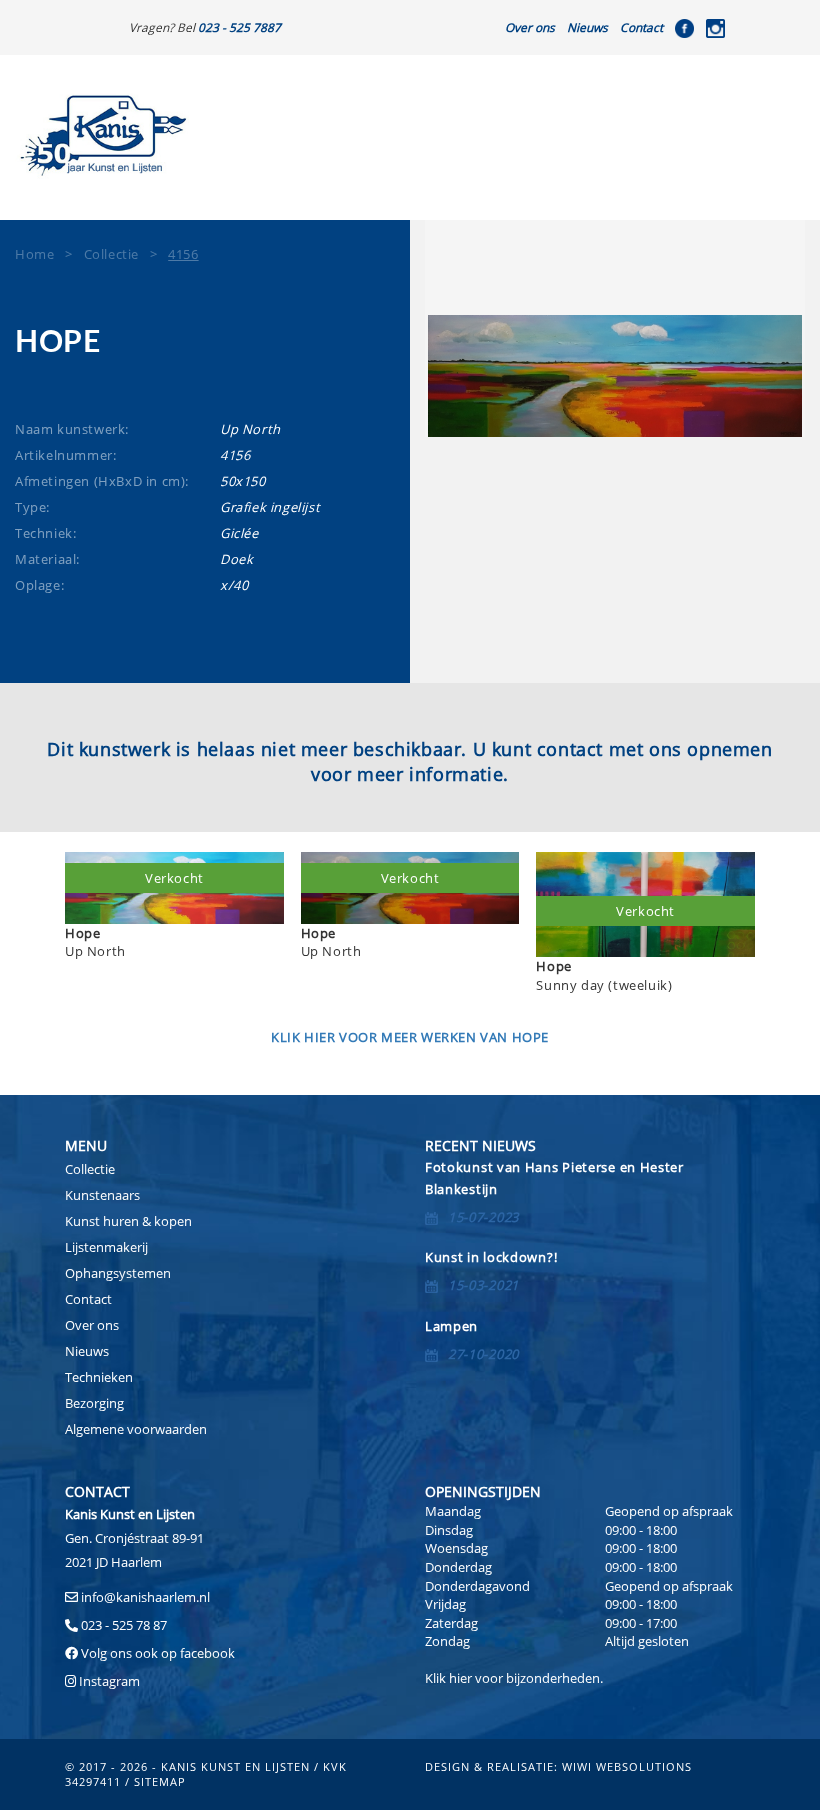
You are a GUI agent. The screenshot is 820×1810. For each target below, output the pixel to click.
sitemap (160, 1781)
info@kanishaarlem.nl (145, 1597)
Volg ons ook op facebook (156, 1653)
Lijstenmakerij (106, 1247)
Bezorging (94, 1403)
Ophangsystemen (118, 1273)
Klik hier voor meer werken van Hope (410, 1037)
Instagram (109, 1681)
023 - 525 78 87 (124, 1625)
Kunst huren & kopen (128, 1221)
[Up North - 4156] (615, 376)
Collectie (90, 1169)
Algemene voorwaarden (136, 1429)
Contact (641, 27)
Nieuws (587, 27)
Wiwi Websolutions (627, 1766)
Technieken (99, 1377)
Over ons (530, 27)
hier (460, 1678)
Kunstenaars (102, 1195)
